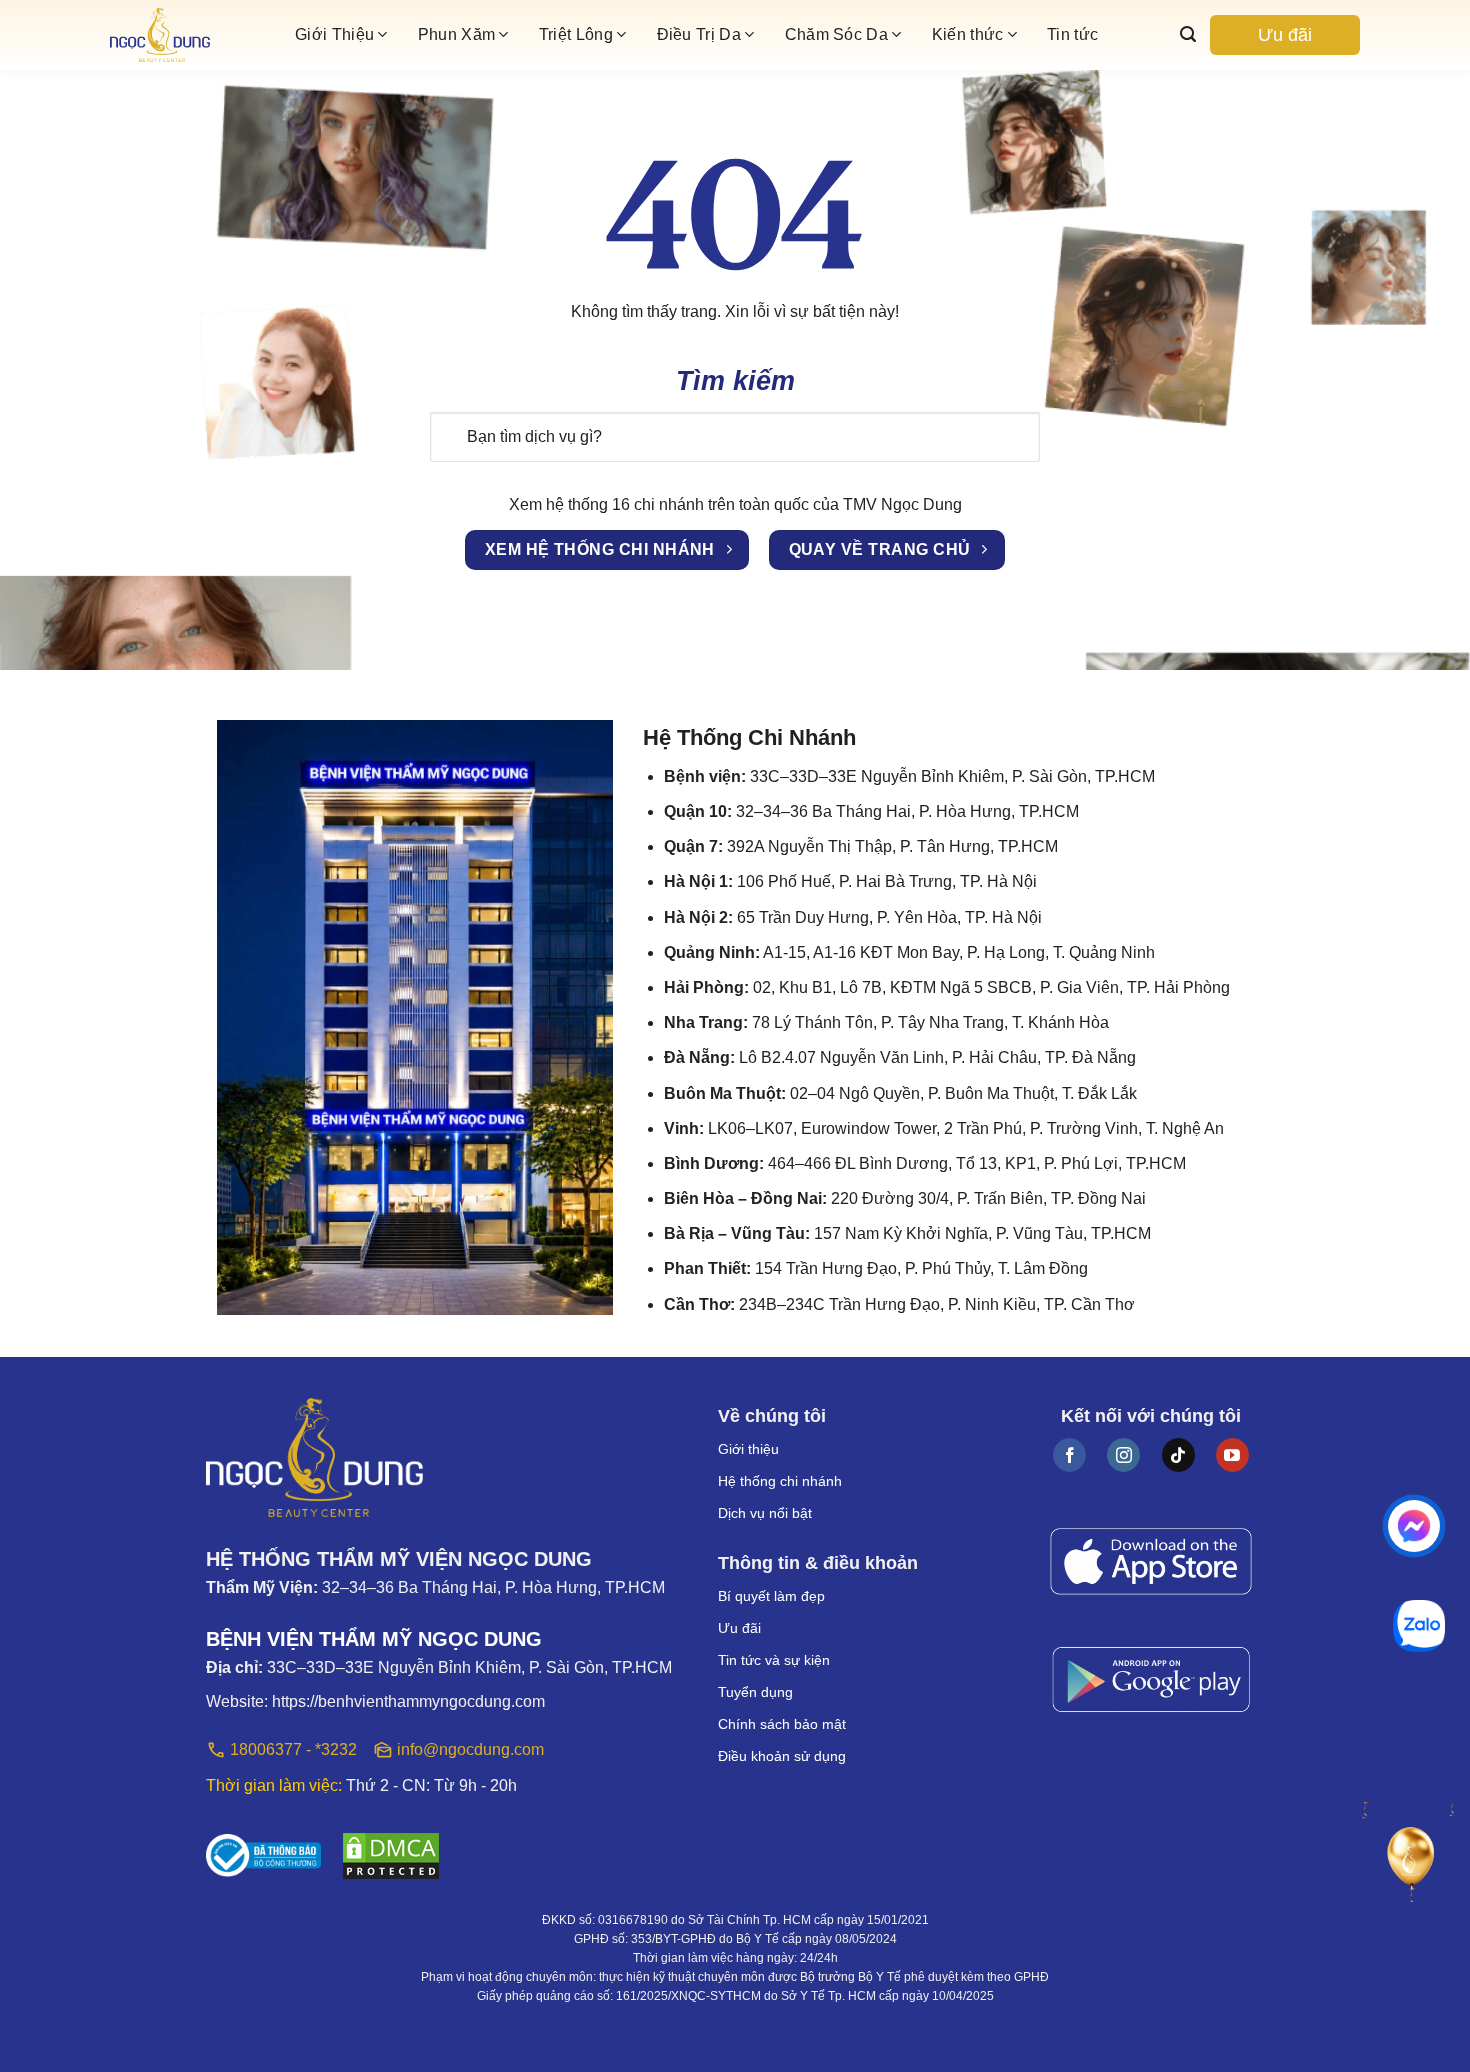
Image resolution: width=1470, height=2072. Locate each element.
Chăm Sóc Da (837, 34)
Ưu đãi (1285, 35)
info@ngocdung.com (470, 1749)
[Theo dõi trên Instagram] (1123, 1455)
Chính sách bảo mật (782, 1724)
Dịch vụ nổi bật (765, 1513)
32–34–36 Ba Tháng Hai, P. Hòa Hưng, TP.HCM (493, 1587)
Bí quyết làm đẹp (771, 1596)
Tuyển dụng (755, 1692)
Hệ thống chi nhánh (780, 1481)
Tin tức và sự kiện (774, 1660)
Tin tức (1072, 34)
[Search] (1188, 34)
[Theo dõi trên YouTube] (1232, 1455)
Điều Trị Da (699, 34)
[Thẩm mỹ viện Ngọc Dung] (195, 35)
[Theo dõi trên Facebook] (1069, 1455)
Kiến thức (968, 34)
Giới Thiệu (334, 34)
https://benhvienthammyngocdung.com (408, 1701)
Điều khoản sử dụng (782, 1756)
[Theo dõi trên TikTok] (1178, 1455)
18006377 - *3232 (293, 1749)
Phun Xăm (457, 34)
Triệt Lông (576, 34)
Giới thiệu (748, 1449)
